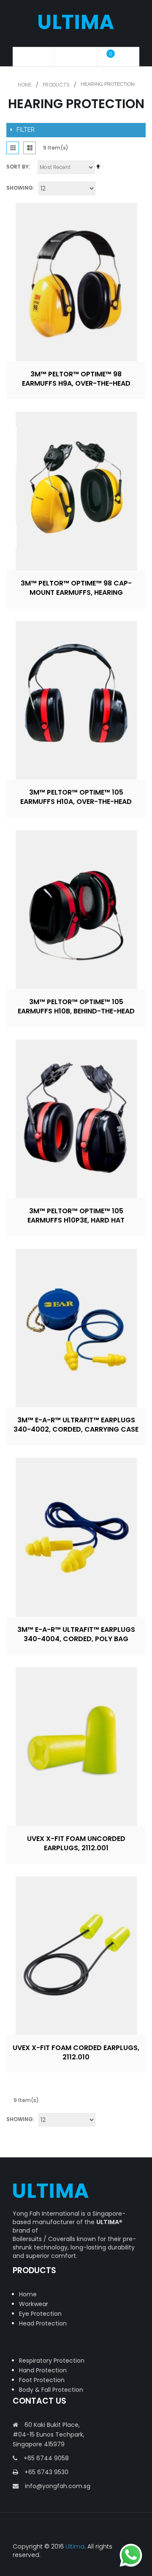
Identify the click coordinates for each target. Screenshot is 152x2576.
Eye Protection (40, 2314)
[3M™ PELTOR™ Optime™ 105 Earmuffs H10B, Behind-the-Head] (76, 909)
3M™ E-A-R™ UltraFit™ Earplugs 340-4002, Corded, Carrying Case (76, 1425)
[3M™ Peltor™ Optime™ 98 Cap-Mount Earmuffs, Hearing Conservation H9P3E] (76, 491)
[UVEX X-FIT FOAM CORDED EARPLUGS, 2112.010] (76, 1956)
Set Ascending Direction (98, 169)
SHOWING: (20, 188)
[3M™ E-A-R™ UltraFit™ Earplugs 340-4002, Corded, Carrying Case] (76, 1328)
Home (25, 85)
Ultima (75, 2546)
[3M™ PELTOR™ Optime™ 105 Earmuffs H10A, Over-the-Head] (76, 700)
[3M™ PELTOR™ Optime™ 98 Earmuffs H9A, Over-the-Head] (76, 282)
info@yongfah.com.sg (58, 2486)
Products (56, 85)
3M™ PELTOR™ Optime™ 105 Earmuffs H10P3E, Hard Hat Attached (76, 1220)
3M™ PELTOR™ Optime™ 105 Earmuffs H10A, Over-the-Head (76, 797)
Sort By (18, 167)
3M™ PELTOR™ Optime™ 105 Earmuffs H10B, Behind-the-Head (76, 1006)
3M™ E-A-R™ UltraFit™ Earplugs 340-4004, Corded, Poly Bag (76, 1634)
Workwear (34, 2304)
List (30, 148)
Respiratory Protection (52, 2361)
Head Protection (43, 2323)
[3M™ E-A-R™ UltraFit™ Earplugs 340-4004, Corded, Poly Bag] (76, 1537)
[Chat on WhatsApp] (131, 2555)
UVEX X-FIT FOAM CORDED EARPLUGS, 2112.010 (76, 2052)
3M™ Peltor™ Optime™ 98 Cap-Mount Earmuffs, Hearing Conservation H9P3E (76, 592)
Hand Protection (43, 2370)
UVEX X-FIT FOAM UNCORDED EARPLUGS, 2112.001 (76, 1843)
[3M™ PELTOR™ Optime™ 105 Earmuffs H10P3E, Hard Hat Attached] (76, 1119)
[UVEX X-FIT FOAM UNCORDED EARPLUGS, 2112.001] (76, 1747)
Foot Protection (42, 2380)
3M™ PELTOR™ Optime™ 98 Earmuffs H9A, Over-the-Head (76, 379)
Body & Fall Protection (51, 2390)
